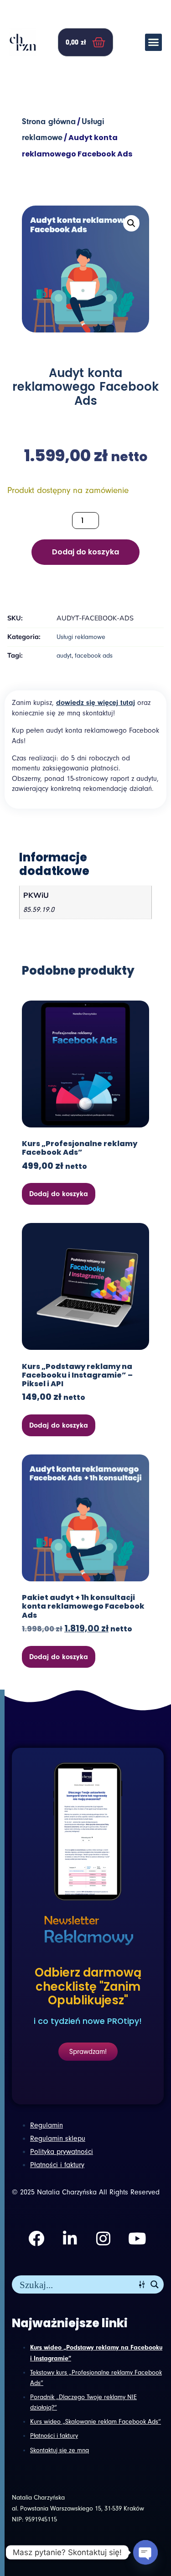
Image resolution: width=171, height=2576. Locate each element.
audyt (64, 656)
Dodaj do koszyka (85, 552)
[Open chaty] (145, 2552)
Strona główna (49, 122)
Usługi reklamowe (81, 637)
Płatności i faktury (54, 2436)
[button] (154, 42)
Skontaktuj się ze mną (60, 2450)
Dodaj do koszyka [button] (59, 1194)
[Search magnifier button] (155, 2284)
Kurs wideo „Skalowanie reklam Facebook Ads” (96, 2422)
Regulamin (47, 2125)
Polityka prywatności (62, 2152)
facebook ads (94, 656)
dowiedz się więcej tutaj (96, 703)
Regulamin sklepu (58, 2138)
